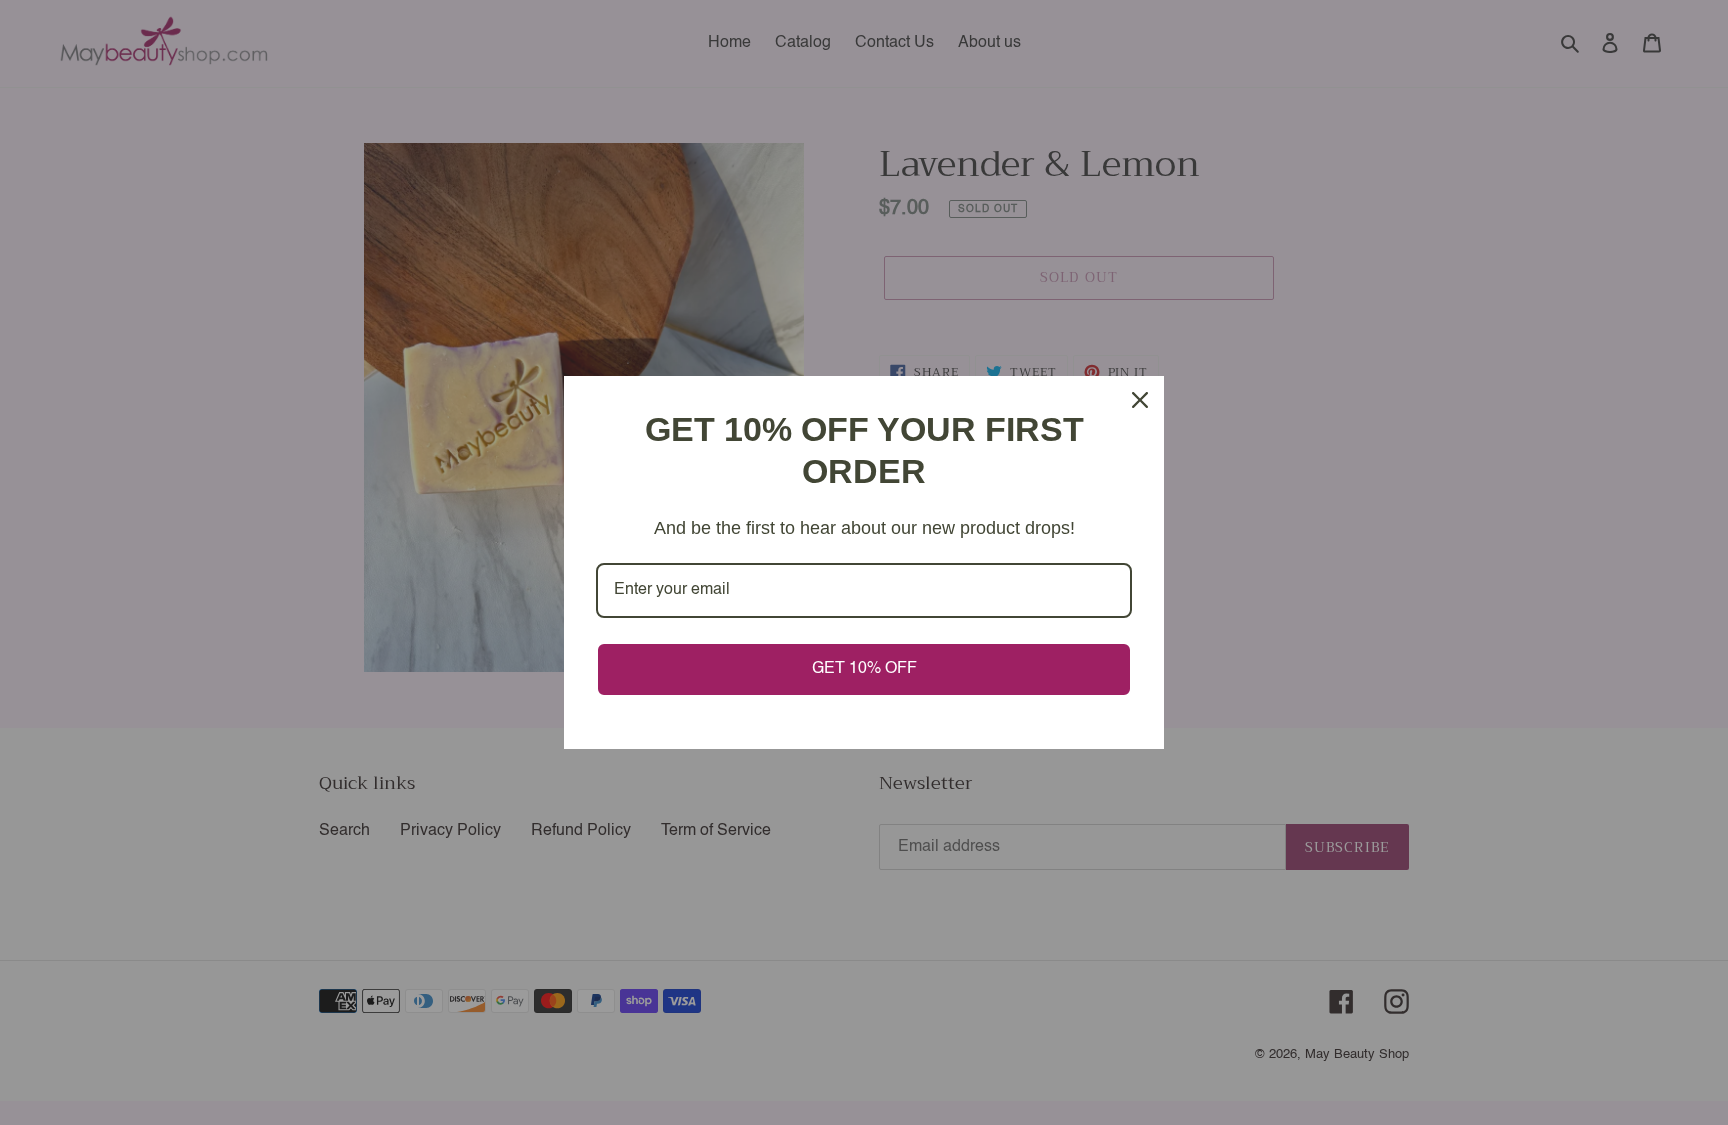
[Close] (1140, 400)
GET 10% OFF (864, 669)
